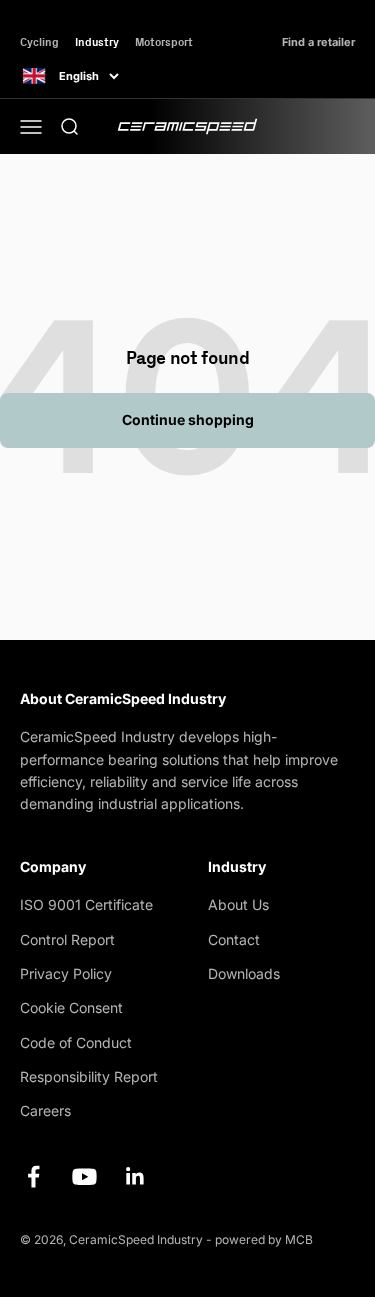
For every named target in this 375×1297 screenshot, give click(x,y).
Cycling (39, 41)
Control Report (67, 939)
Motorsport (164, 41)
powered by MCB (264, 1239)
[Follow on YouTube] (84, 1176)
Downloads (244, 973)
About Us (238, 904)
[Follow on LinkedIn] (135, 1176)
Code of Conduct (76, 1042)
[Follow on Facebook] (33, 1176)
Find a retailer (318, 42)
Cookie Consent (71, 1007)
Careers (45, 1110)
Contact (234, 939)
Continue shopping (188, 419)
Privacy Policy (66, 973)
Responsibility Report (89, 1076)
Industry (97, 41)
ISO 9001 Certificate (86, 904)
